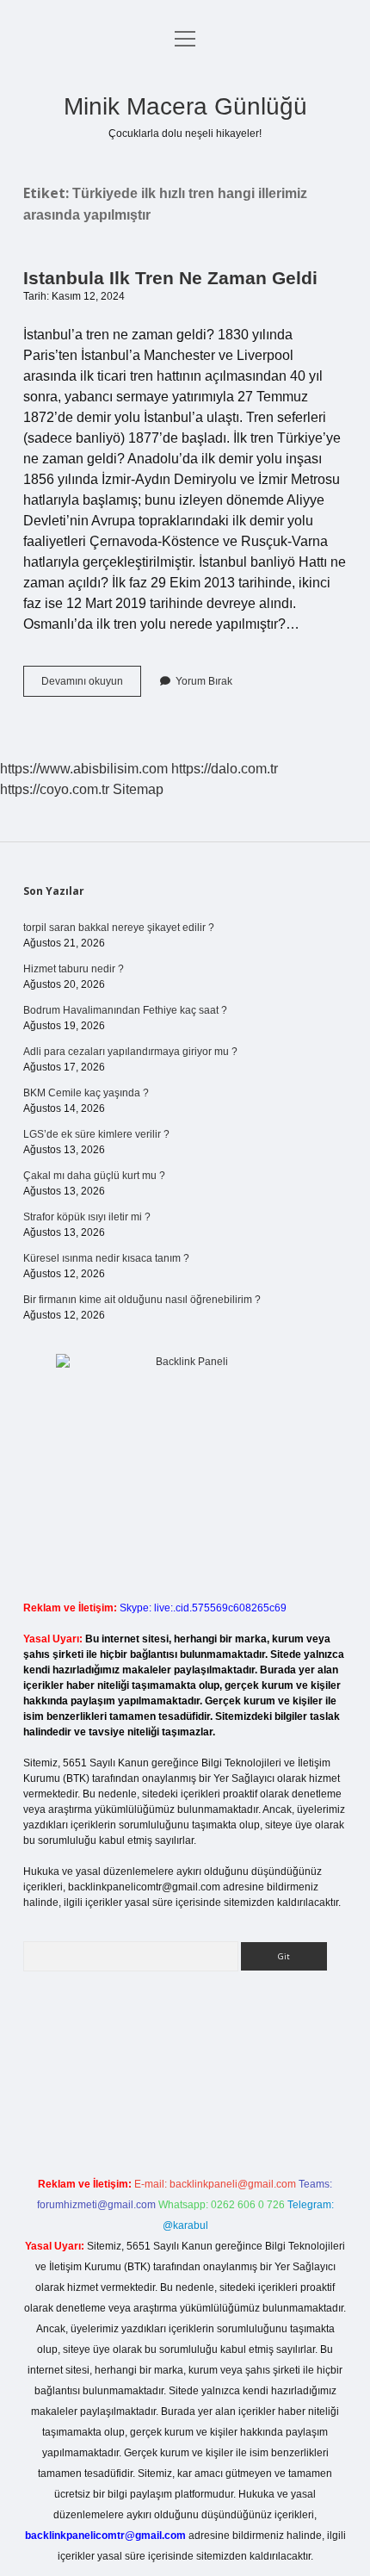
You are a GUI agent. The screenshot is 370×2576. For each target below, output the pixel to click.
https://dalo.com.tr (225, 769)
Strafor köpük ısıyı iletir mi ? (87, 1217)
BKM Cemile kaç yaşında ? (86, 1093)
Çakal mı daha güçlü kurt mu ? (94, 1176)
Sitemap (138, 789)
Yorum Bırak (204, 681)
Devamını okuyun (91, 686)
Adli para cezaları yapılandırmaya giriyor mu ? (130, 1052)
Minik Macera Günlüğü (185, 106)
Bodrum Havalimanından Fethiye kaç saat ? (125, 1010)
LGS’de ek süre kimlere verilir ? (96, 1134)
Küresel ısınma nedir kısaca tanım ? (106, 1258)
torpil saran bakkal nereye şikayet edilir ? (119, 928)
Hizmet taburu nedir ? (74, 969)
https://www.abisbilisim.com (84, 769)
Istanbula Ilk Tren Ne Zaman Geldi (170, 278)
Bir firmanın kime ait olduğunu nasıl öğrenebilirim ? (142, 1300)
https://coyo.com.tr (55, 789)
